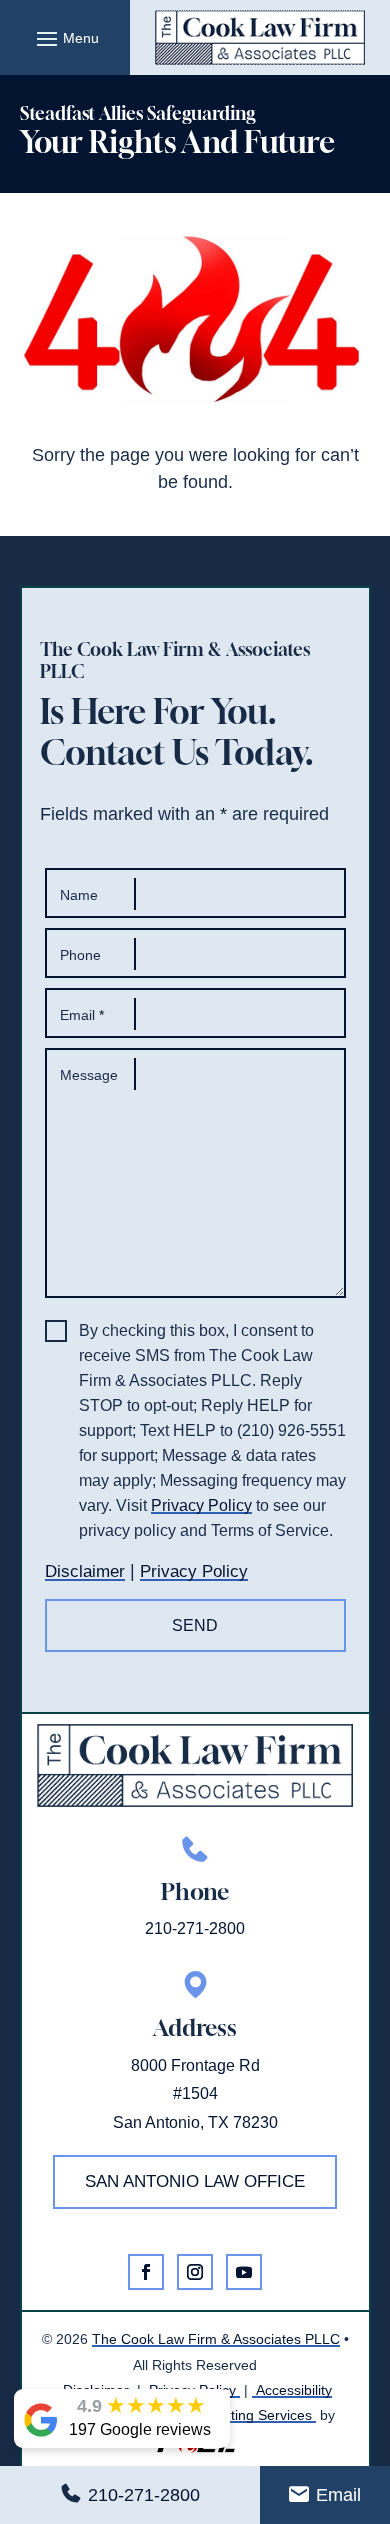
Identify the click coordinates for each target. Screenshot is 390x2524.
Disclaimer (85, 1571)
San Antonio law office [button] (195, 2181)
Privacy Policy (201, 1505)
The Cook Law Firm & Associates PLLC (216, 2339)
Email (338, 2495)
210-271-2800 (144, 2495)
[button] (65, 38)
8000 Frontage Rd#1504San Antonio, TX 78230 (195, 2094)
